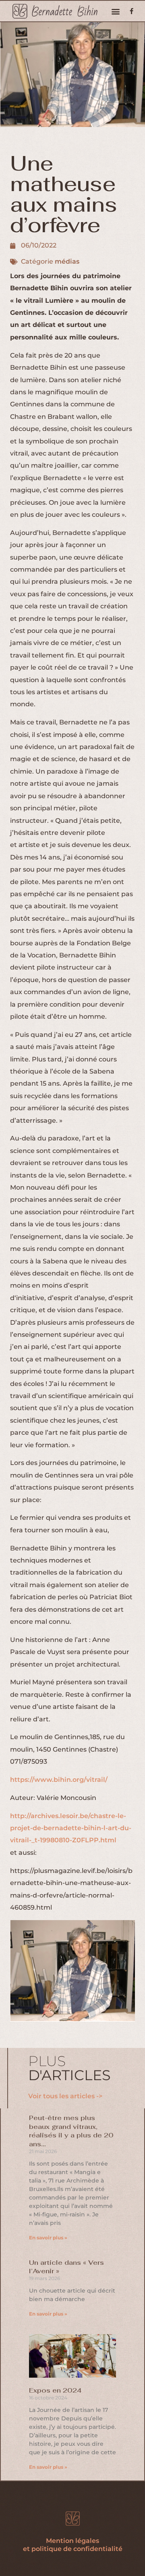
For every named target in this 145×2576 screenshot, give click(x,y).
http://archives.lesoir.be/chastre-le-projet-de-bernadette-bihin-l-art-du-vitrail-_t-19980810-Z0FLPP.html (71, 1828)
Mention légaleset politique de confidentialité (73, 2545)
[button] (115, 11)
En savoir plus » (48, 2238)
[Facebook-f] (132, 11)
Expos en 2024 (55, 2390)
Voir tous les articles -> (65, 2096)
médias (67, 261)
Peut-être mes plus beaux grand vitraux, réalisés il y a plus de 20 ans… (71, 2131)
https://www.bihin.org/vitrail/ (59, 1780)
